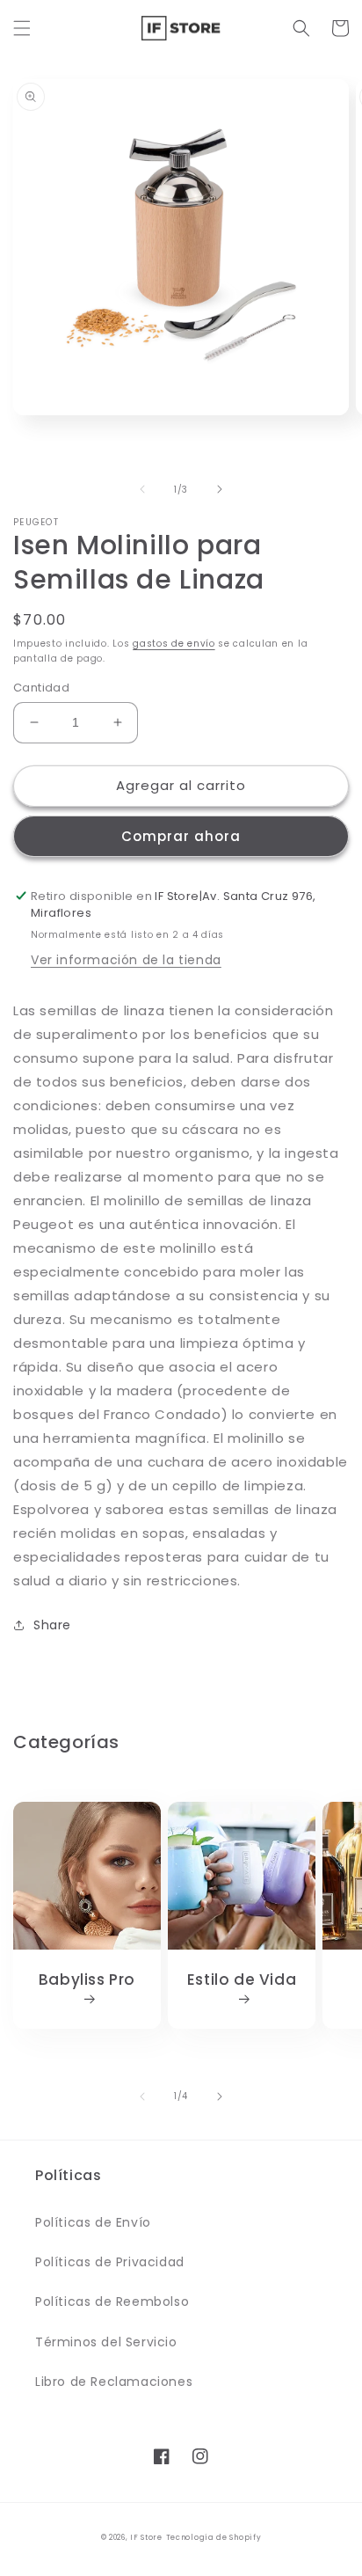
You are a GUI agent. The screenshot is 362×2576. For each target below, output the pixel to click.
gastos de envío (174, 644)
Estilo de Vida (242, 1980)
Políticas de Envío (93, 2222)
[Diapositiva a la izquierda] (142, 489)
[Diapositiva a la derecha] (220, 489)
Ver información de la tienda (126, 960)
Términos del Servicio (106, 2342)
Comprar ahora (181, 836)
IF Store (146, 2537)
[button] (22, 28)
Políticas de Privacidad (110, 2262)
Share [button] (52, 1625)
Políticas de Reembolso (112, 2302)
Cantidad (41, 688)
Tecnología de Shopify (214, 2537)
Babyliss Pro (87, 1980)
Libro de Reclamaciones (114, 2382)
